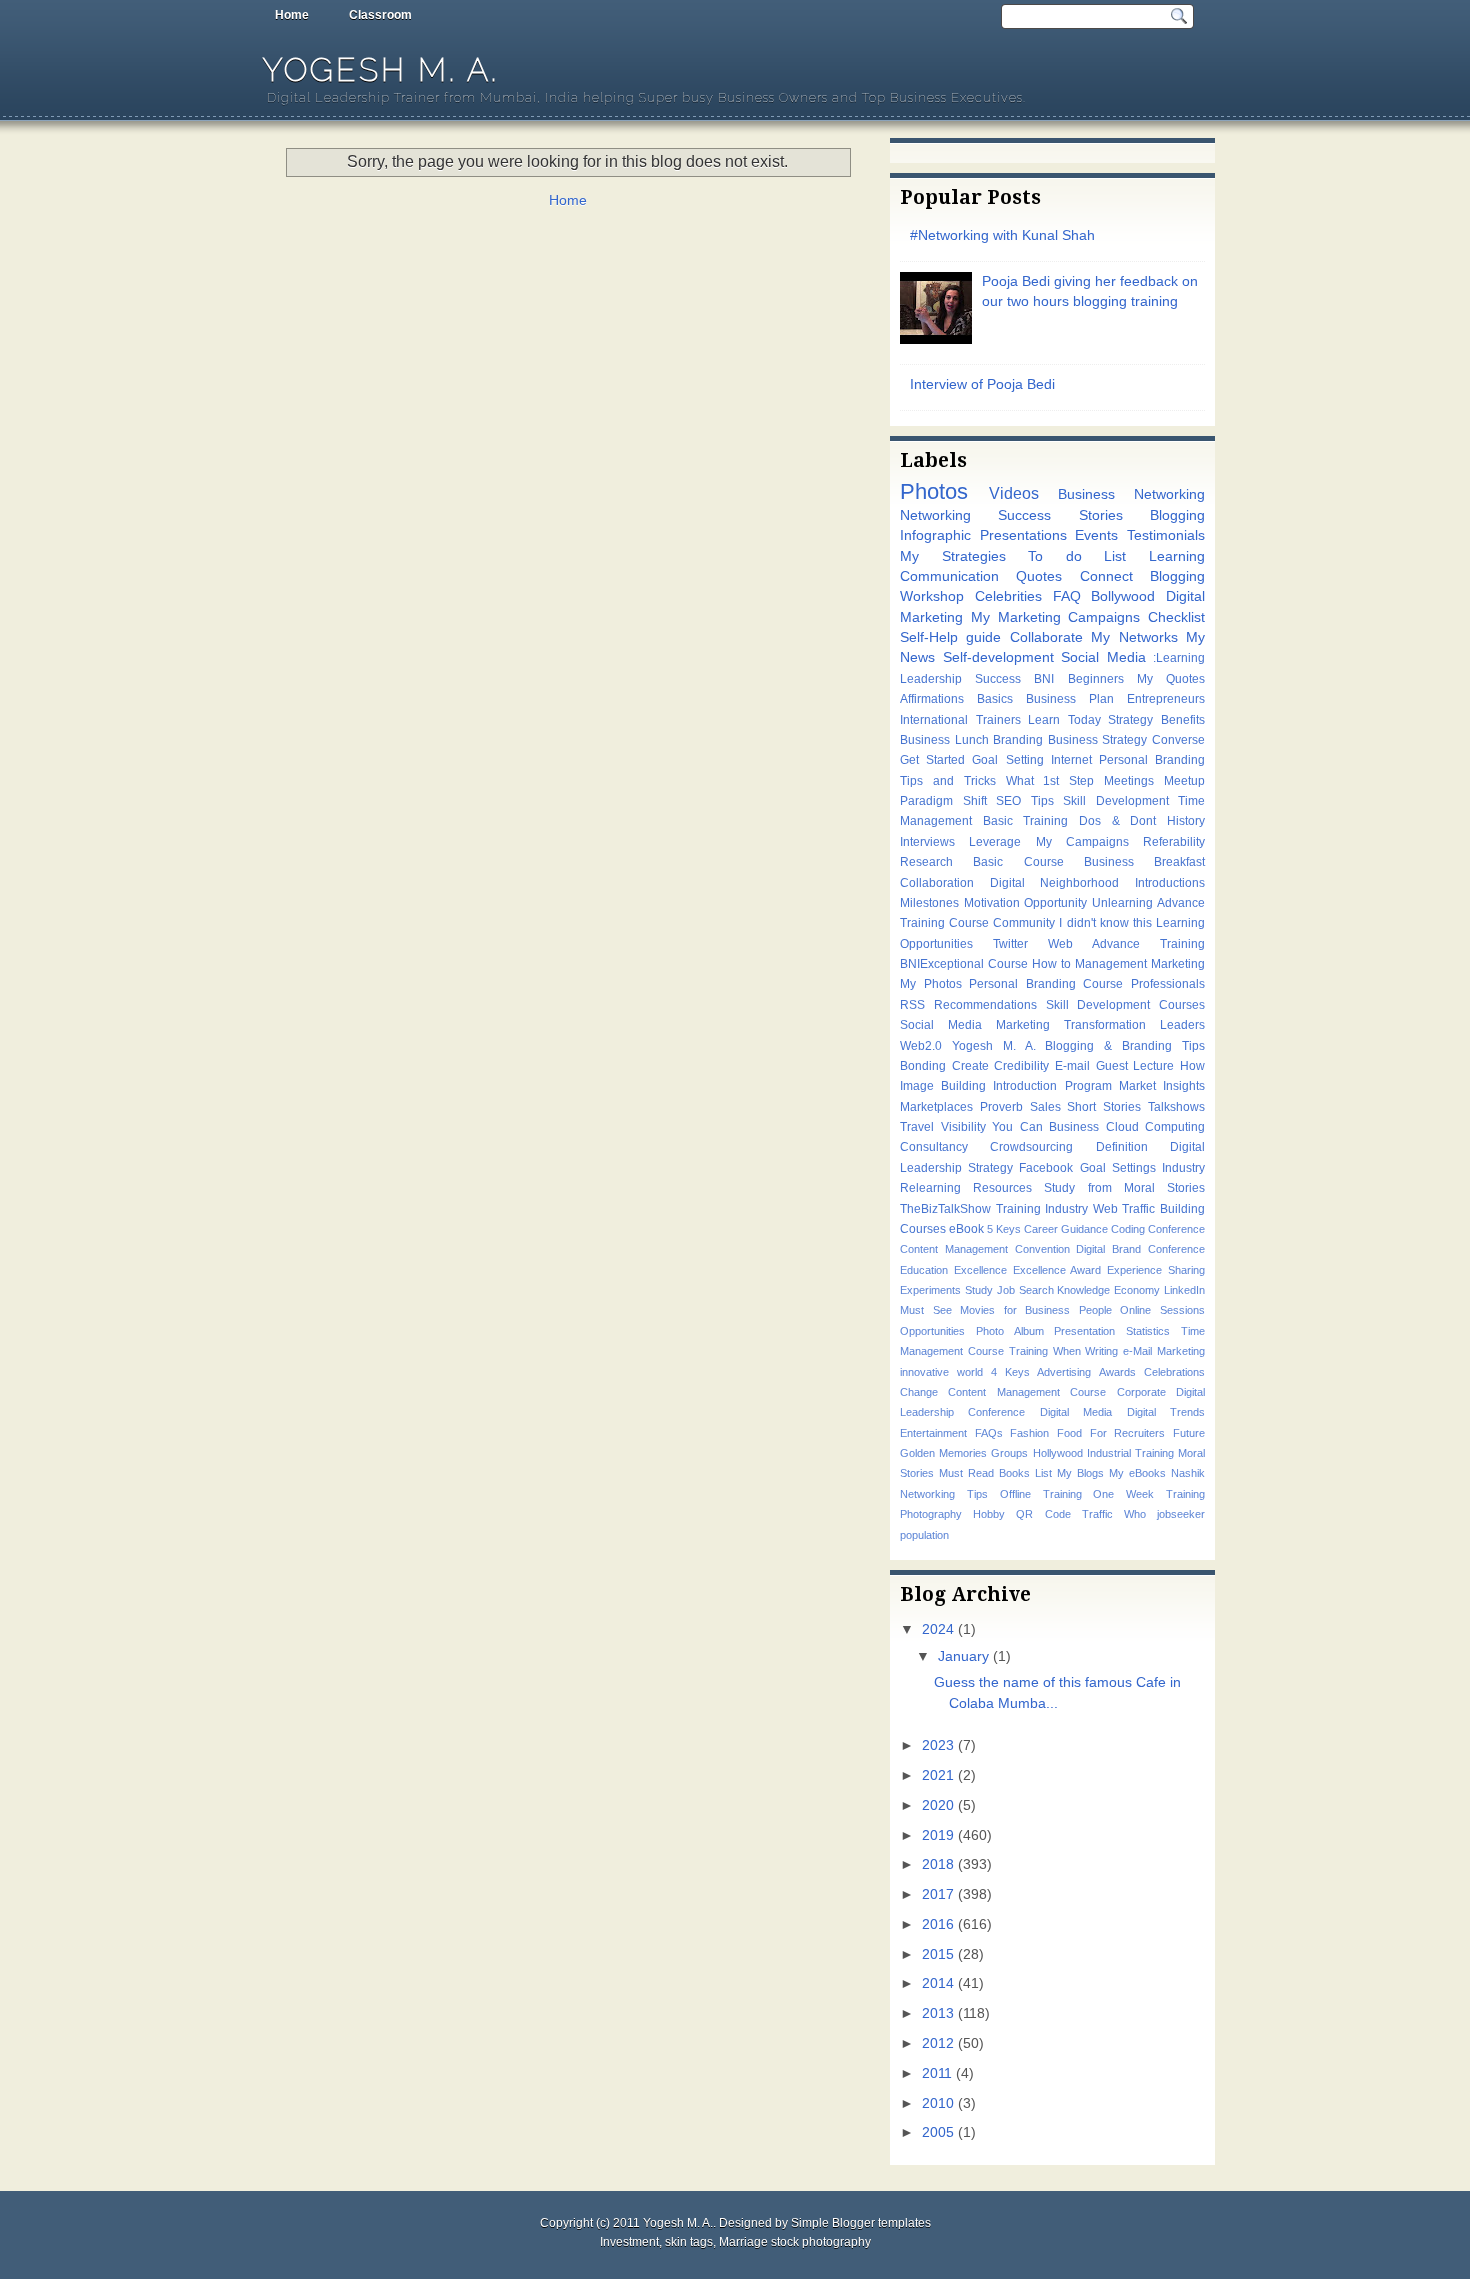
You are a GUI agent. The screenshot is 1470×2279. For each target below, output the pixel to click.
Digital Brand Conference (1140, 1249)
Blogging (1177, 515)
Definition (1122, 1147)
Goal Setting (1007, 760)
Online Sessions (1162, 1310)
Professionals (1168, 984)
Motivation (992, 903)
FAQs (989, 1433)
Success (998, 679)
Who (1135, 1514)
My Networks (1134, 637)
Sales (1045, 1107)
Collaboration (937, 883)
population (924, 1535)
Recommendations (985, 1005)
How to (1051, 964)
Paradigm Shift (943, 801)
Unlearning (1122, 903)
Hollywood (1058, 1453)
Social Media (1103, 657)
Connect (1106, 576)
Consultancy (934, 1147)
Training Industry (1042, 1209)
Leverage (995, 842)
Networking (935, 515)
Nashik (1188, 1473)
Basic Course (1018, 862)
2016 (938, 1924)
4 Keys (1010, 1372)
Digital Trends (1166, 1412)
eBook (966, 1229)
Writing (1101, 1351)
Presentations (1023, 535)
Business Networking (1131, 494)
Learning (1177, 556)
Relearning (930, 1188)
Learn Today (1064, 720)
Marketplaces (936, 1107)
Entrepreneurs (1166, 699)
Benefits (1183, 720)
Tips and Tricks (948, 781)
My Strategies (953, 556)
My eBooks (1137, 1473)
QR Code (1043, 1514)
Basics (995, 699)
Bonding (923, 1066)
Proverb (1001, 1107)
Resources (1002, 1188)
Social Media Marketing (975, 1025)
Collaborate (1046, 637)
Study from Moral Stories (1124, 1188)
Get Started (932, 760)
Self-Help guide (950, 637)
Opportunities (932, 1331)
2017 (938, 1894)
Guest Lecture (1135, 1066)
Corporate (1141, 1392)
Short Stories (1104, 1107)
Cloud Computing (1156, 1127)
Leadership (931, 679)
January (963, 1656)
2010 (938, 2103)
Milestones (929, 903)
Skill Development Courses (1126, 1005)
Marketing (1178, 964)
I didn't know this (1105, 923)
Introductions (1170, 883)
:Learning (1179, 658)
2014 (938, 1983)
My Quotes (1171, 679)
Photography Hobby (952, 1514)
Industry (1183, 1168)
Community (1024, 923)
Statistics (1148, 1331)
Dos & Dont (1117, 821)
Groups (1009, 1453)
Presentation (1084, 1331)
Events (1096, 535)
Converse (1178, 740)
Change (919, 1392)
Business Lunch (944, 740)
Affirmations (932, 699)
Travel (917, 1127)
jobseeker (1181, 1514)
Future (1189, 1433)
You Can (1017, 1127)
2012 (938, 2043)
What (1020, 781)
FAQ (1067, 596)
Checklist (1176, 617)
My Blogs (1080, 1473)
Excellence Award (1057, 1270)
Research (926, 862)
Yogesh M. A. (380, 69)
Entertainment (933, 1433)
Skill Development (1116, 801)
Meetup (1184, 781)
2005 (938, 2132)
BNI (1044, 679)
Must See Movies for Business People (1006, 1310)
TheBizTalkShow (945, 1209)
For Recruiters (1128, 1433)
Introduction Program (1052, 1086)
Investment (629, 2242)
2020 (938, 1805)
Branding (1018, 740)
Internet (1071, 760)
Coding (1128, 1229)
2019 (938, 1835)
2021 (938, 1775)
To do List (1077, 556)
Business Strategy (1098, 740)
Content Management (954, 1249)
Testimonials (1166, 535)
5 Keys (1004, 1229)
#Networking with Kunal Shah (1002, 235)
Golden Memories (943, 1453)
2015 (938, 1954)
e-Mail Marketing (1164, 1351)
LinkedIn (1184, 1290)
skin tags (689, 2242)
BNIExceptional (942, 964)
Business (1074, 1127)
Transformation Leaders (1134, 1025)
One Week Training (1149, 1494)
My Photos (931, 984)
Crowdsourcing (1031, 1147)
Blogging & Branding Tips (1125, 1046)
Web (1060, 944)
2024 (938, 1629)
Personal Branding (1152, 760)
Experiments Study (946, 1290)
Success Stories (1060, 515)
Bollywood (1123, 596)
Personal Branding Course (1046, 984)
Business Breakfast (1144, 862)
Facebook (1046, 1168)
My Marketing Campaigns (1056, 617)
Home (292, 15)
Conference (1176, 1229)
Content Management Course (1027, 1392)
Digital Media (1076, 1412)
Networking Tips (944, 1494)
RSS (912, 1005)
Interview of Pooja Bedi (982, 384)
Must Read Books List (995, 1473)
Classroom (380, 15)
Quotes (1039, 576)
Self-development (998, 657)
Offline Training (1041, 1494)
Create (970, 1066)
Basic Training (1026, 821)
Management (1111, 964)
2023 (938, 1745)
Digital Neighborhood (1055, 883)
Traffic (1097, 1514)
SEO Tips (1025, 801)
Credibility (1021, 1066)
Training (1028, 1351)
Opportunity (1055, 903)
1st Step (1068, 781)
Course (1008, 964)
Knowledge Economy (1108, 1290)
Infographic (935, 535)
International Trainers (960, 720)
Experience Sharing (1156, 1270)
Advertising (1064, 1372)
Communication (949, 576)
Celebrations (1174, 1372)
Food (1069, 1433)
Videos (1014, 493)
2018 (938, 1864)
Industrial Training (1130, 1453)
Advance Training (1148, 944)
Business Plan (1070, 699)
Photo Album (1010, 1331)
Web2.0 (921, 1046)
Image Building (943, 1086)
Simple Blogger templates (861, 2223)
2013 (938, 2013)
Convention (1042, 1249)
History (1186, 821)
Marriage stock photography (795, 2242)
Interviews (927, 842)
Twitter (1010, 944)
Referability (1174, 842)
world (970, 1372)
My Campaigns (1082, 842)
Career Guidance (1066, 1229)
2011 (937, 2073)
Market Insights (1162, 1086)
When (1067, 1351)
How (1192, 1066)
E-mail (1072, 1066)
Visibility (963, 1127)
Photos (934, 491)
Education (924, 1270)
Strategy (1130, 720)
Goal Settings (1118, 1168)
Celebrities (1008, 596)
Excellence (980, 1270)
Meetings (1129, 781)
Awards (1117, 1372)
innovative (924, 1372)
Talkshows (1176, 1107)
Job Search (1025, 1290)
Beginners (1096, 679)
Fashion (1029, 1433)
